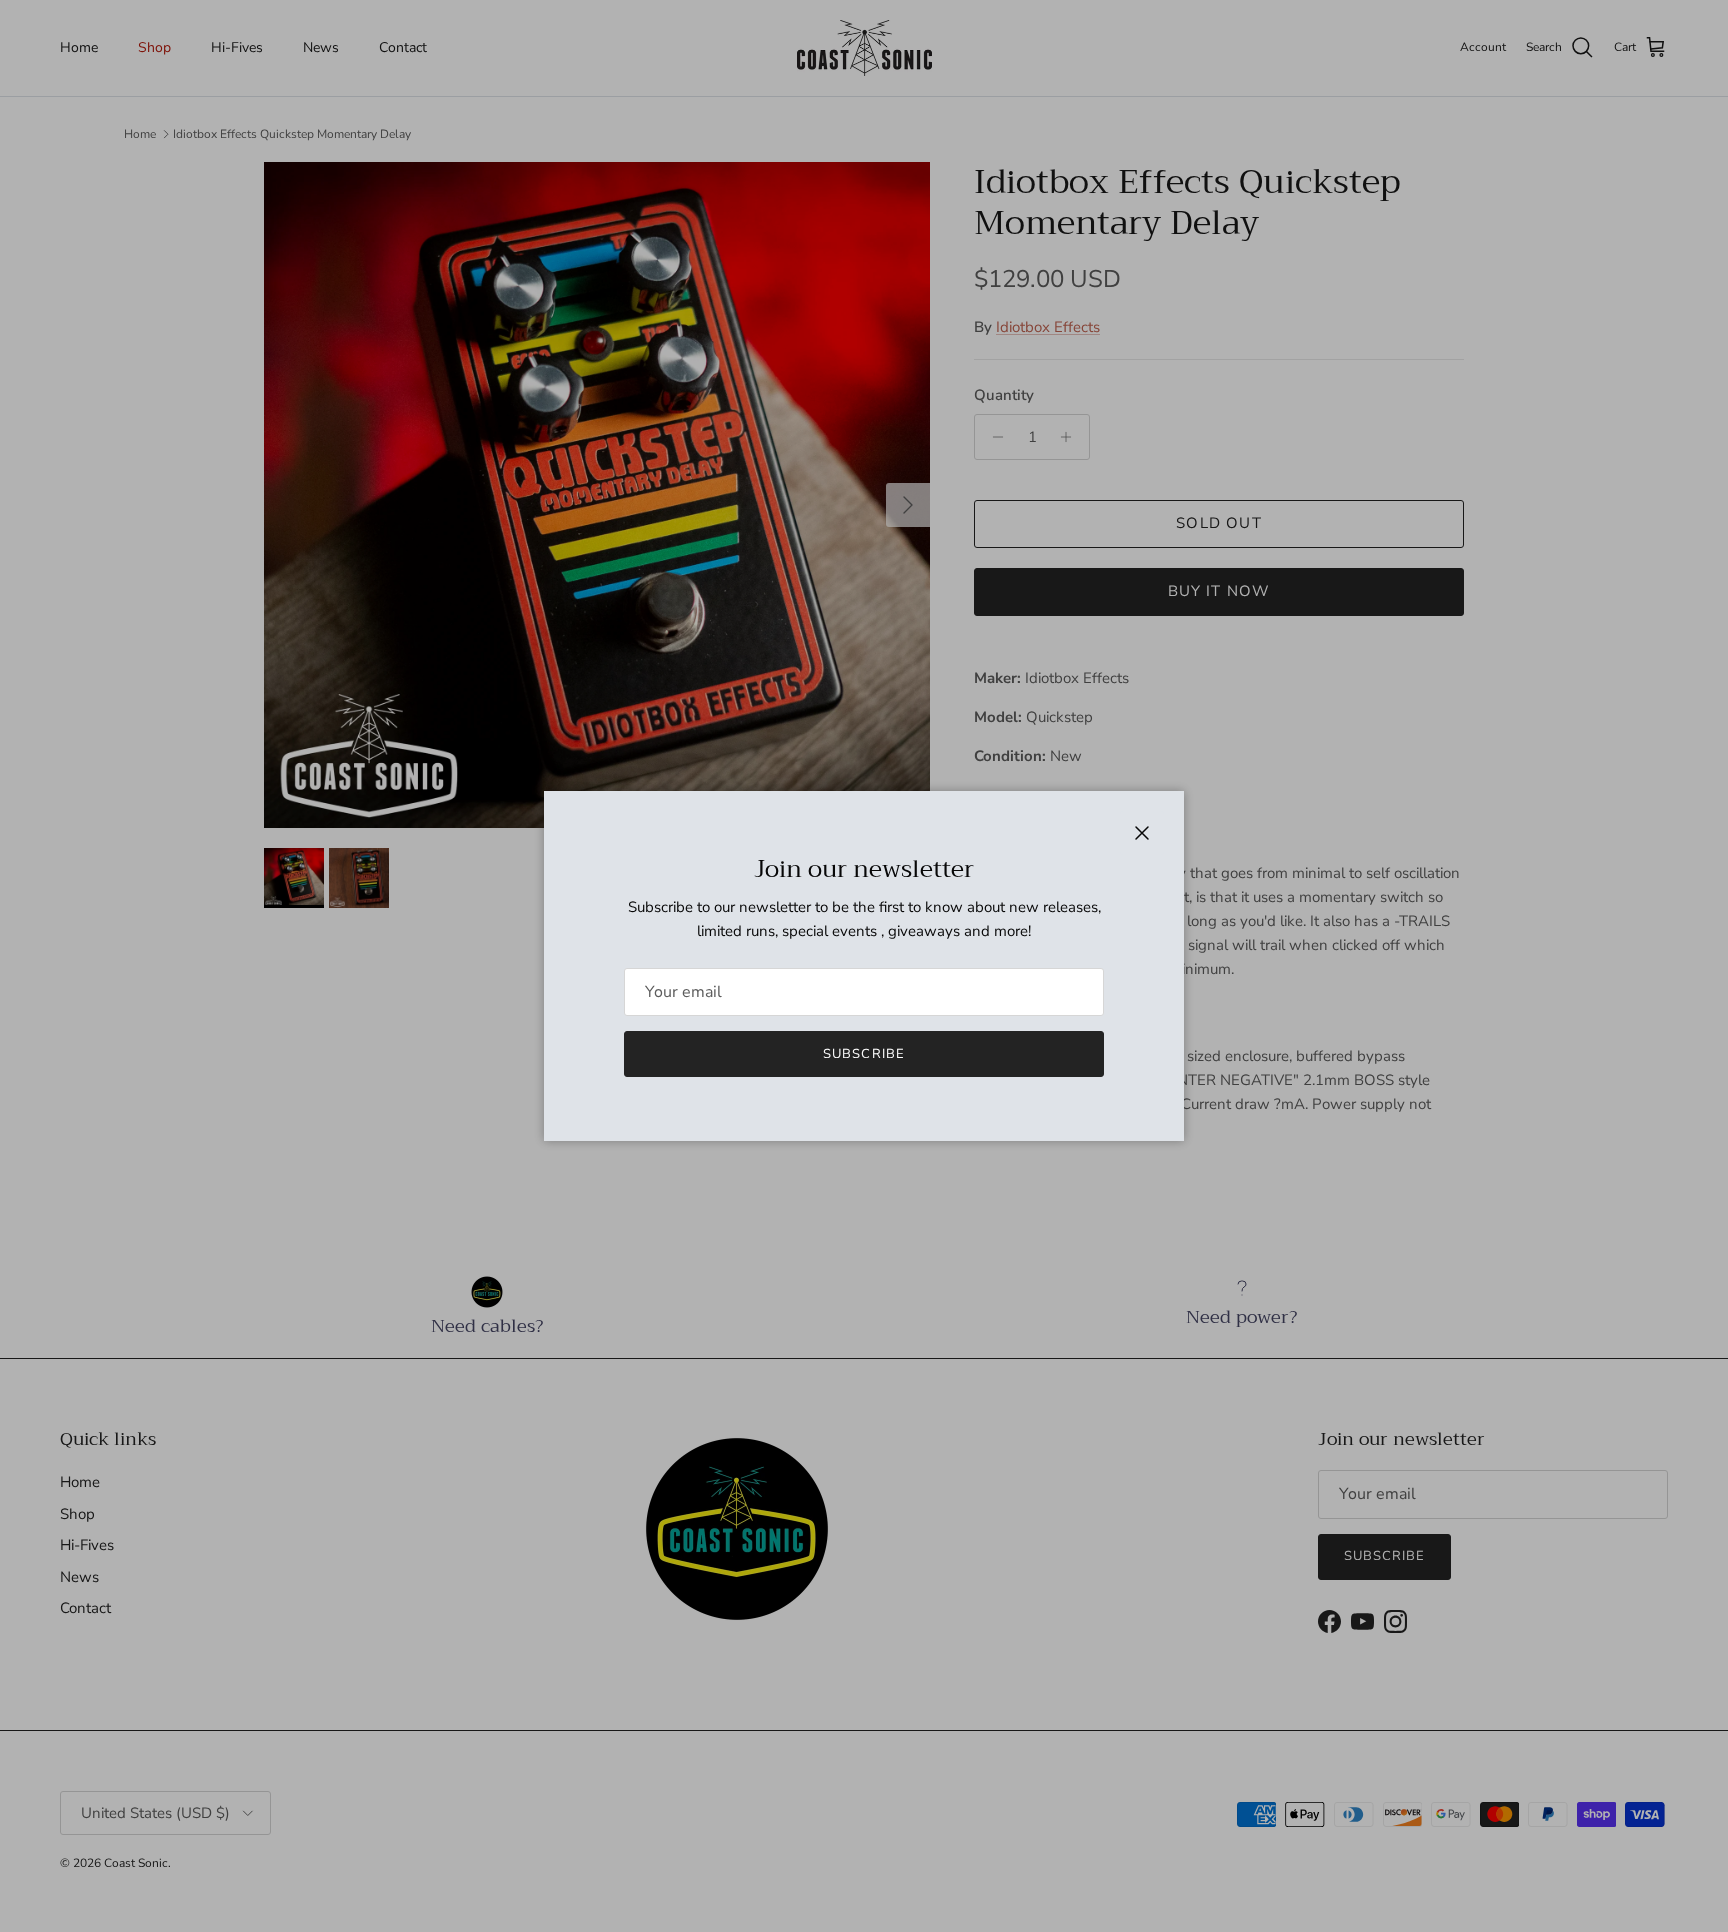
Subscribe (863, 1054)
